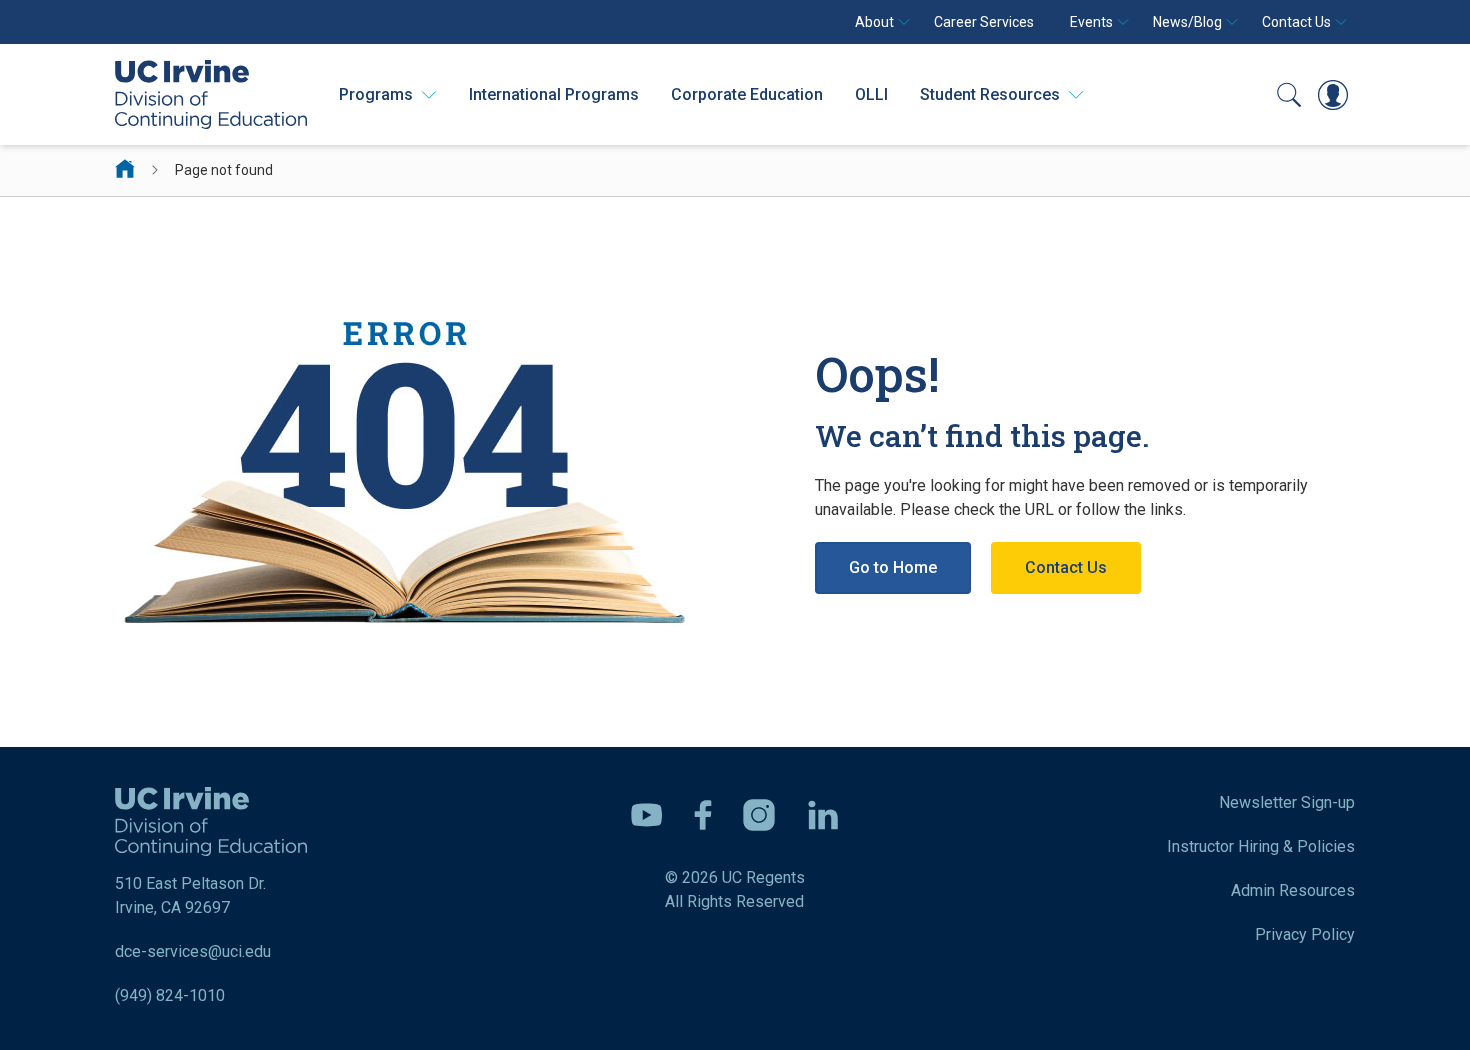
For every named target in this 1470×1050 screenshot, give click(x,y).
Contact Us (1066, 567)
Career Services (984, 22)
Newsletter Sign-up (1287, 802)
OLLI (871, 94)
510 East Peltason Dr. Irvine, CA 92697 (190, 895)
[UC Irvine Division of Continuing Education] (211, 94)
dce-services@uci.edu (193, 951)
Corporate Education (747, 94)
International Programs (554, 94)
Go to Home (893, 567)
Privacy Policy (1305, 934)
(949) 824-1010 (170, 995)
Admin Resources (1293, 890)
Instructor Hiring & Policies (1261, 846)
